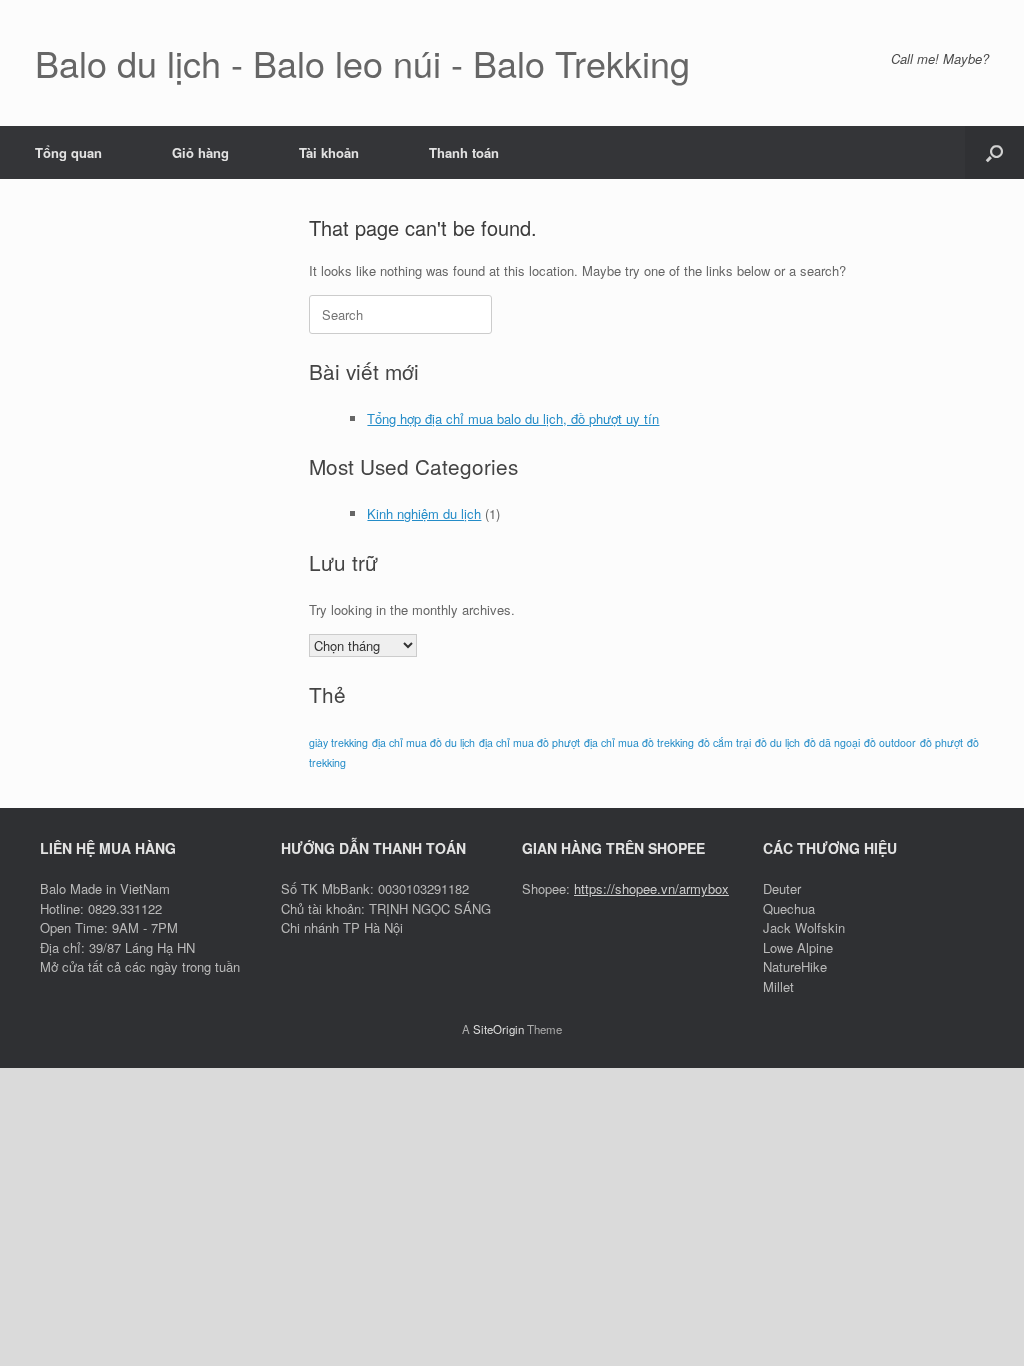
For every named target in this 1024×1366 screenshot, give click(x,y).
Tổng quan (68, 152)
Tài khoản (329, 152)
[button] (994, 152)
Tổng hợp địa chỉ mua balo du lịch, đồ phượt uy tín (513, 418)
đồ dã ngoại (832, 742)
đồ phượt (941, 742)
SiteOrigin (498, 1029)
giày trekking (338, 742)
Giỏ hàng (200, 152)
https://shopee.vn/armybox (651, 888)
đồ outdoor (890, 742)
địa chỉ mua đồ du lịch (423, 742)
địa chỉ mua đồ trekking (639, 742)
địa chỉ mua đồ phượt (529, 742)
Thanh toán (464, 152)
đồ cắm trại (724, 742)
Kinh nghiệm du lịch (424, 513)
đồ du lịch (777, 742)
